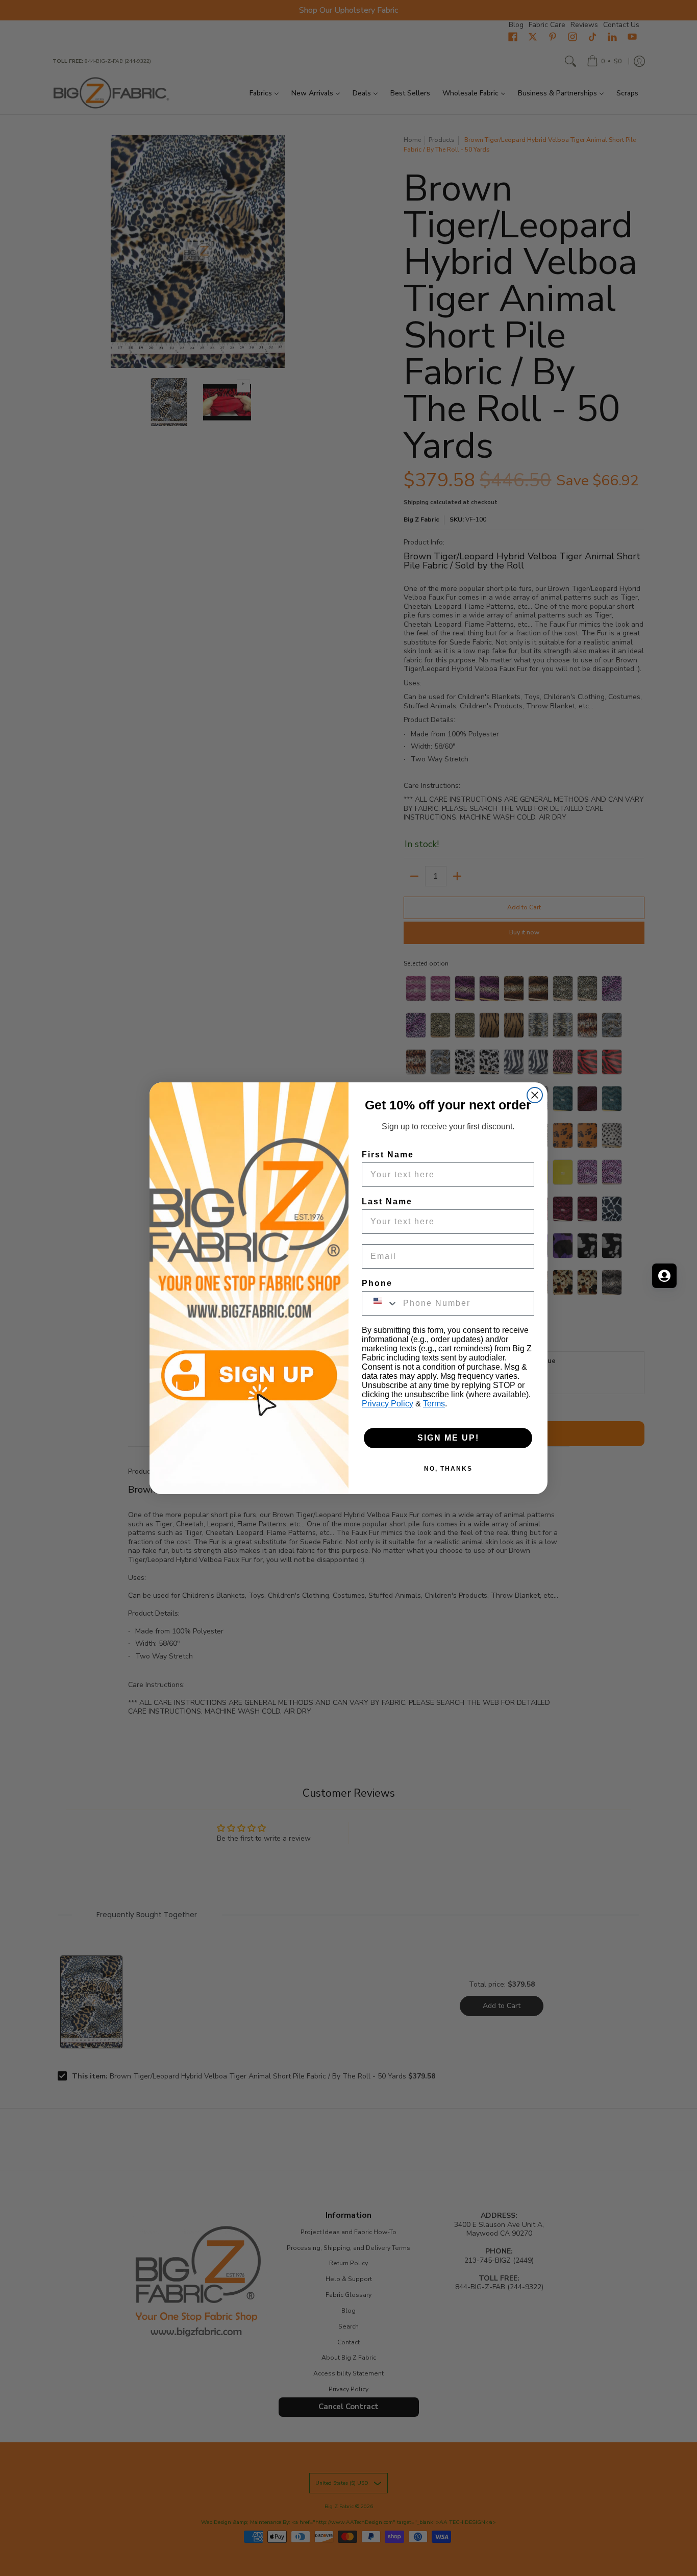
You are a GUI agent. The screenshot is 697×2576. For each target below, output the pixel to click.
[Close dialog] (535, 1095)
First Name (388, 1155)
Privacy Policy (388, 1404)
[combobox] (380, 1303)
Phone (377, 1283)
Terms (434, 1404)
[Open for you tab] (664, 1276)
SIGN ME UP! (448, 1438)
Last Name (387, 1202)
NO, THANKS (448, 1469)
